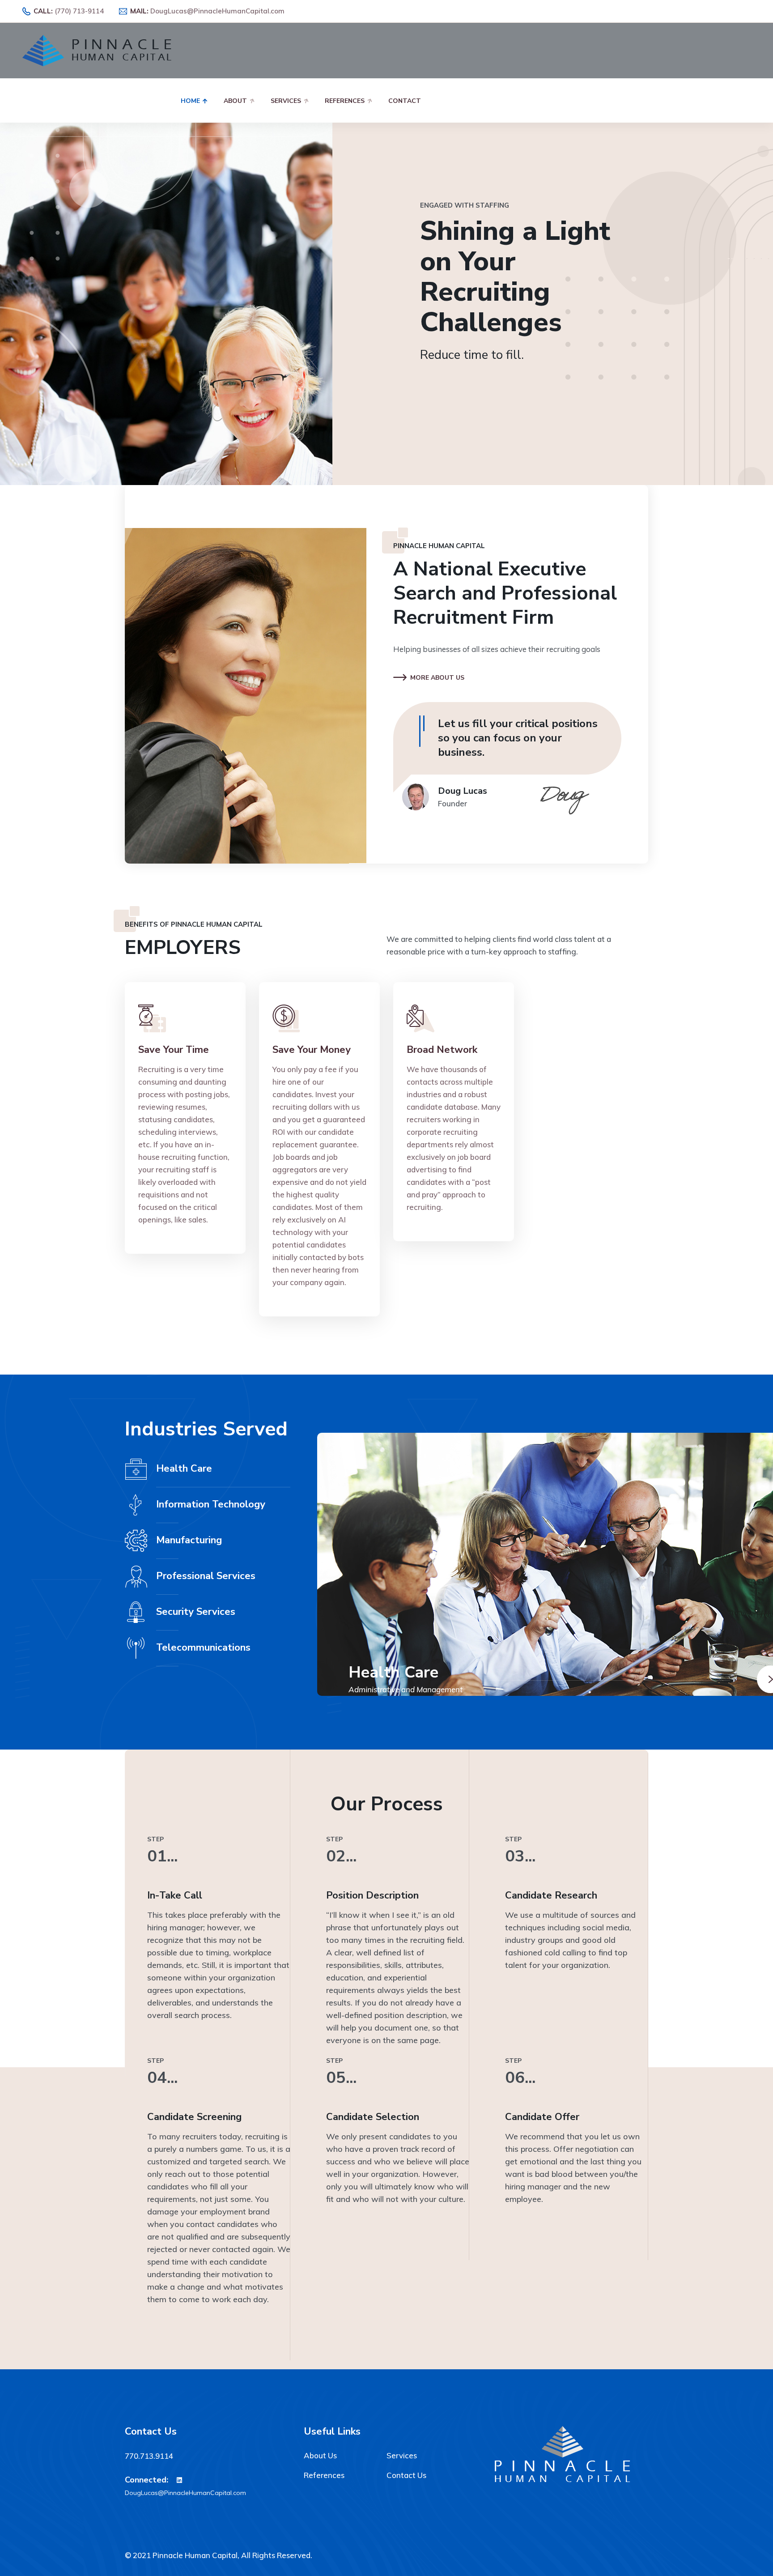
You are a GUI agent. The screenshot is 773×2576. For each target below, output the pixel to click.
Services (286, 101)
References (345, 101)
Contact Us (406, 2475)
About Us (320, 2455)
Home (190, 101)
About (235, 101)
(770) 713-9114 (79, 11)
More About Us (437, 678)
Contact (405, 101)
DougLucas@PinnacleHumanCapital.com (217, 11)
